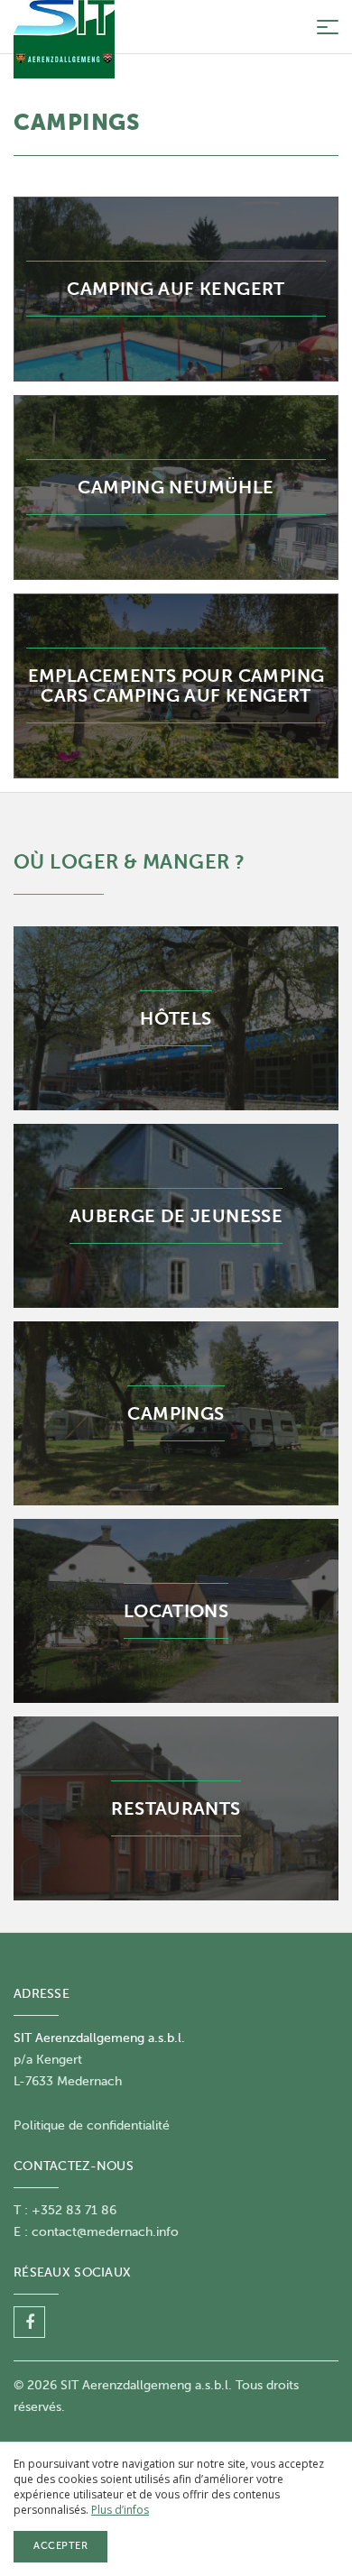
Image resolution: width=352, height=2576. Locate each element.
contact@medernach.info (105, 2232)
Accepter (60, 2546)
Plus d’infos (120, 2510)
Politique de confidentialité (92, 2125)
